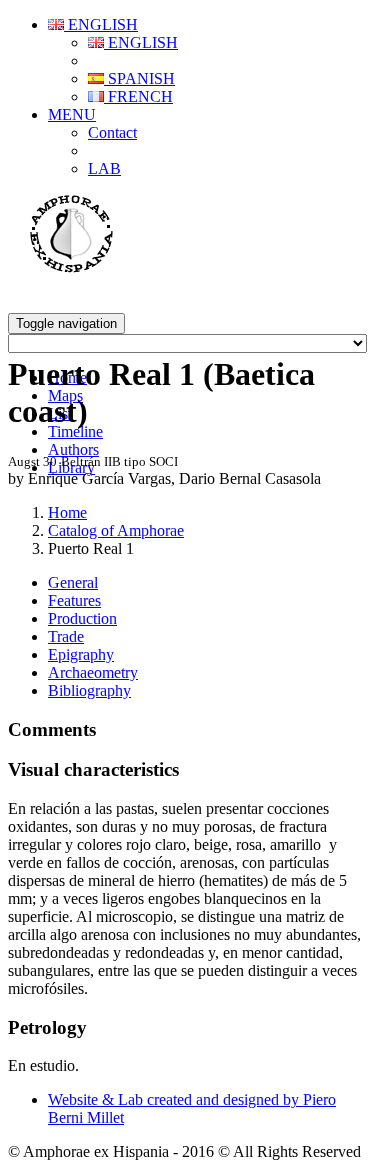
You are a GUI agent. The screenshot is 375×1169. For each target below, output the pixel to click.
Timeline (75, 431)
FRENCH (138, 96)
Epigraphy (81, 654)
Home (67, 512)
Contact (112, 132)
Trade (66, 636)
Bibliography (89, 690)
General (73, 582)
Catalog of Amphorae (116, 530)
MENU (72, 114)
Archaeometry (93, 672)
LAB (104, 168)
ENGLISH (101, 24)
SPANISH (139, 78)
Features (74, 600)
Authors (73, 449)
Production (82, 618)
